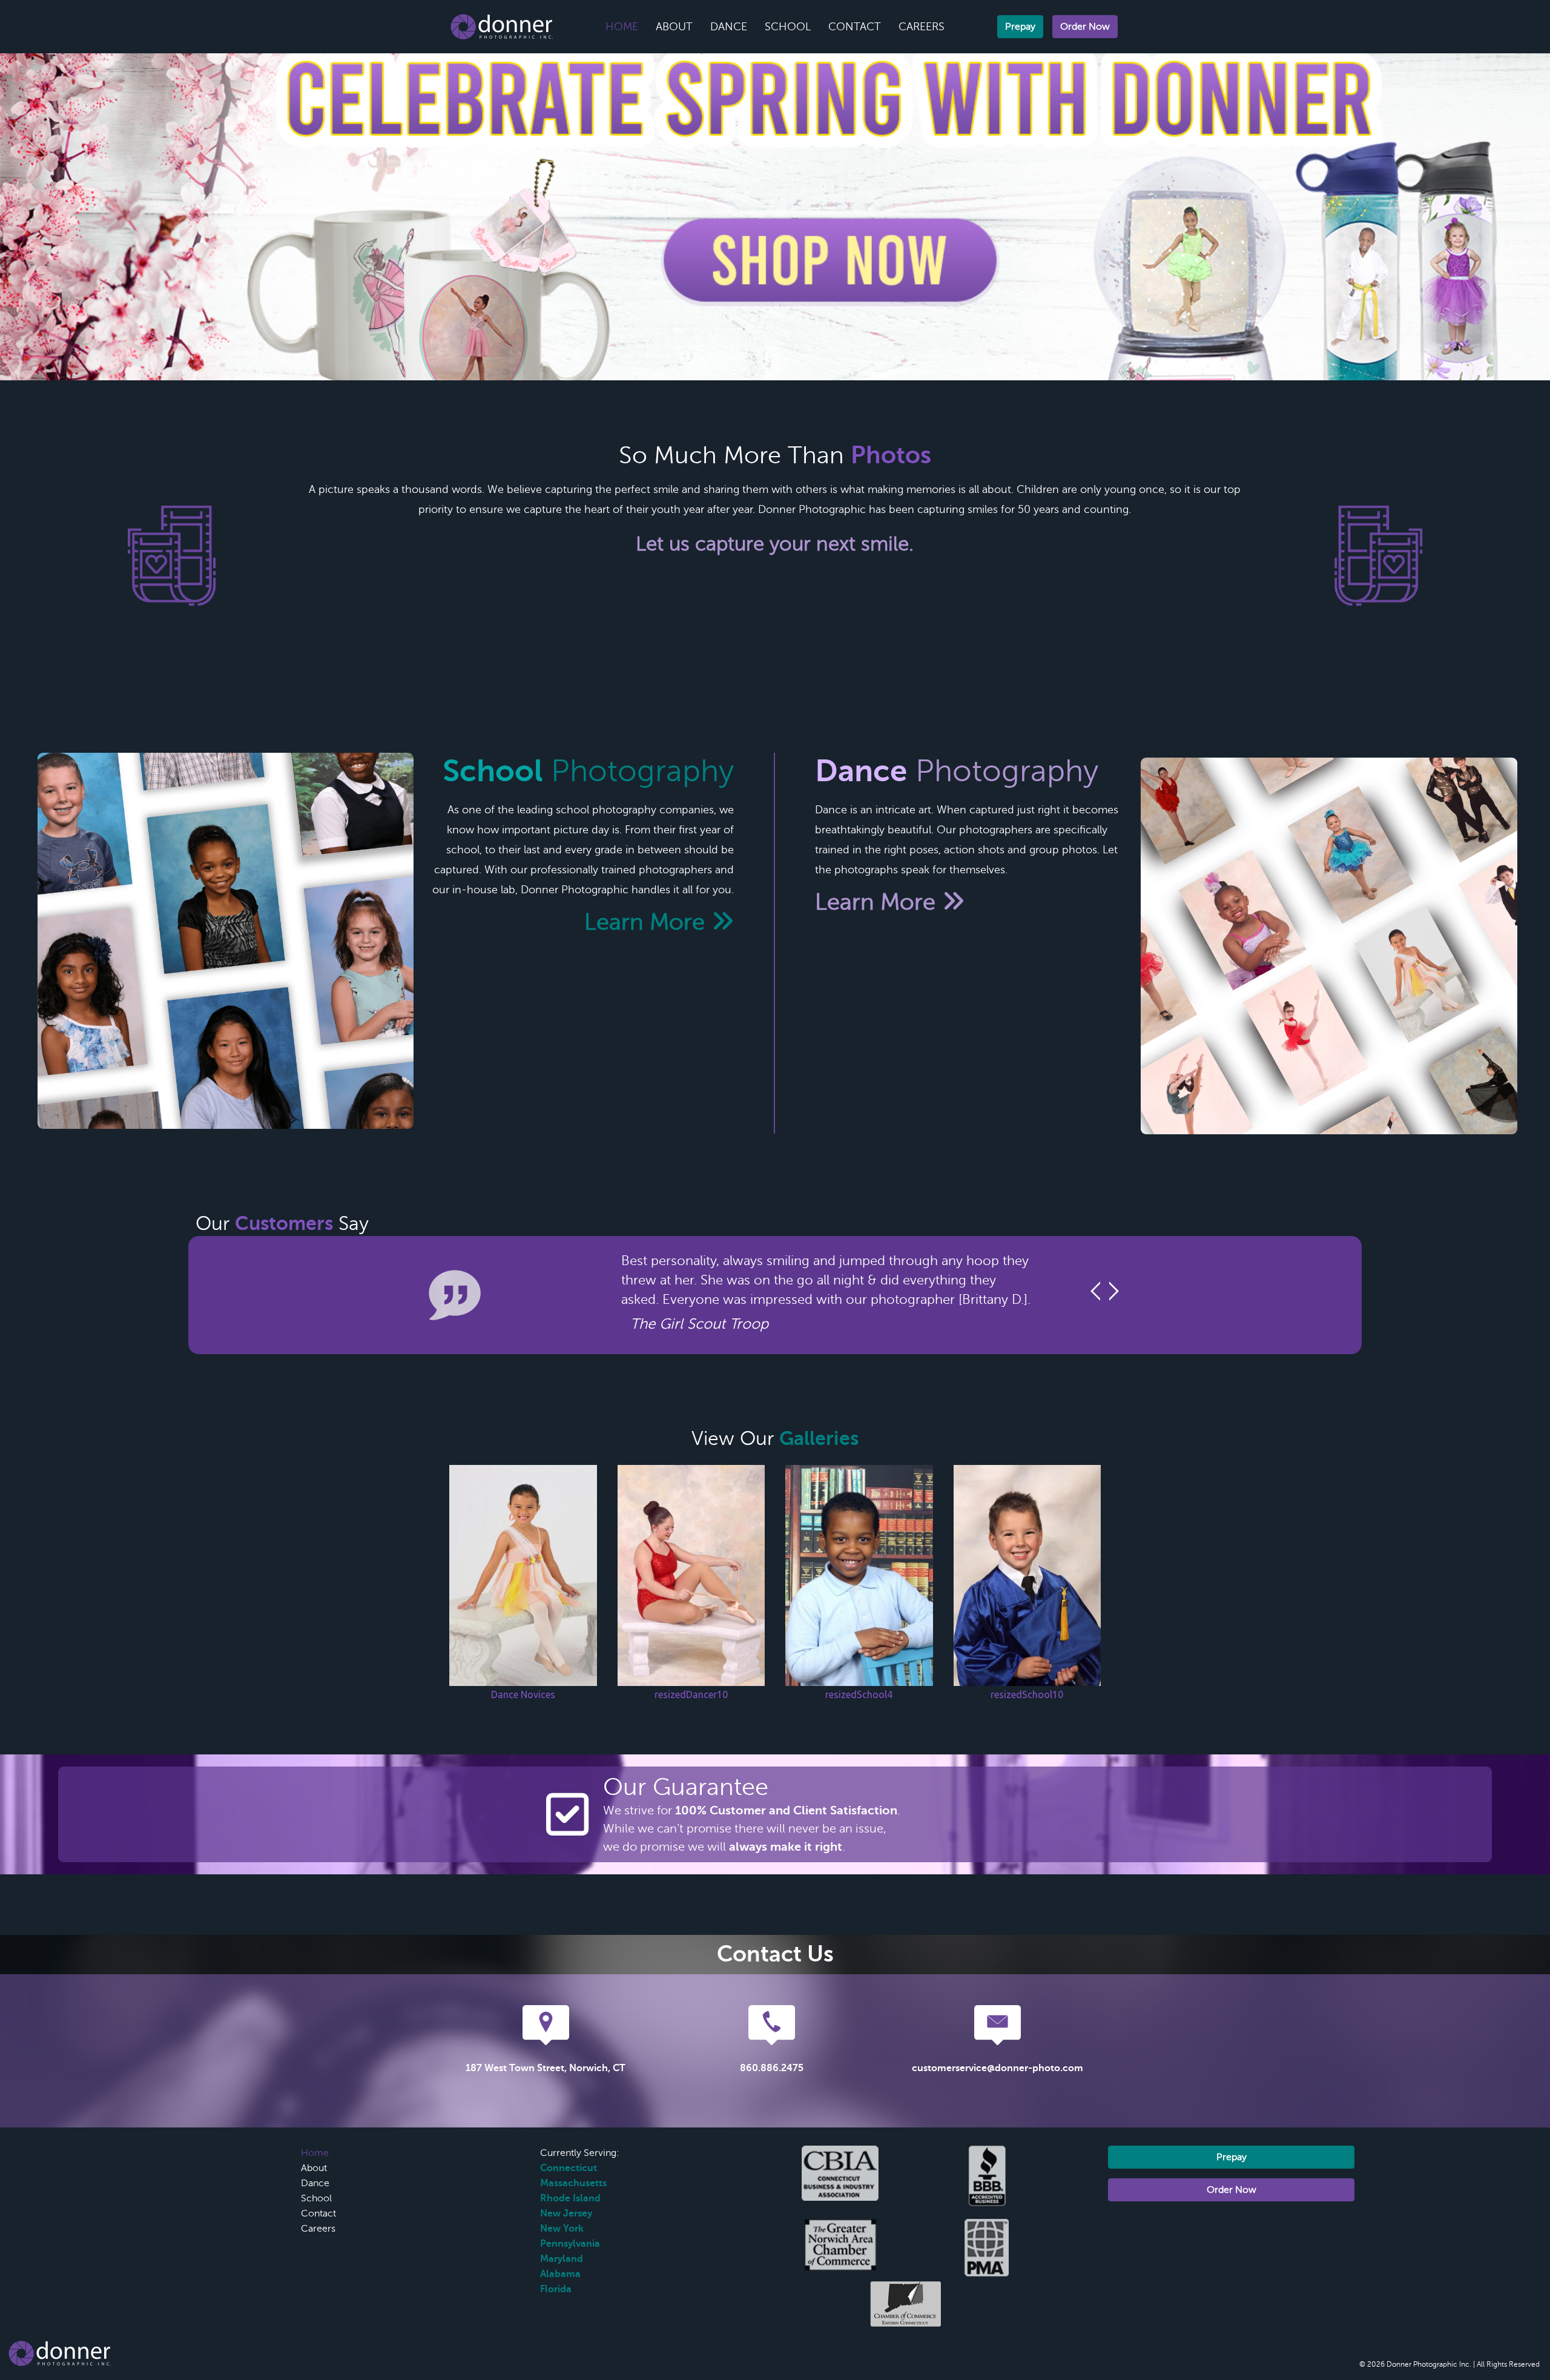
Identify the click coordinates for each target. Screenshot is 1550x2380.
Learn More (648, 922)
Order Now (1085, 27)
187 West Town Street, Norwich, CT (546, 2068)
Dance (729, 27)
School (788, 27)
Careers (922, 27)
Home (622, 27)
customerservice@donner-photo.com (998, 2068)
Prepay (1020, 27)
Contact (855, 27)
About (674, 27)
